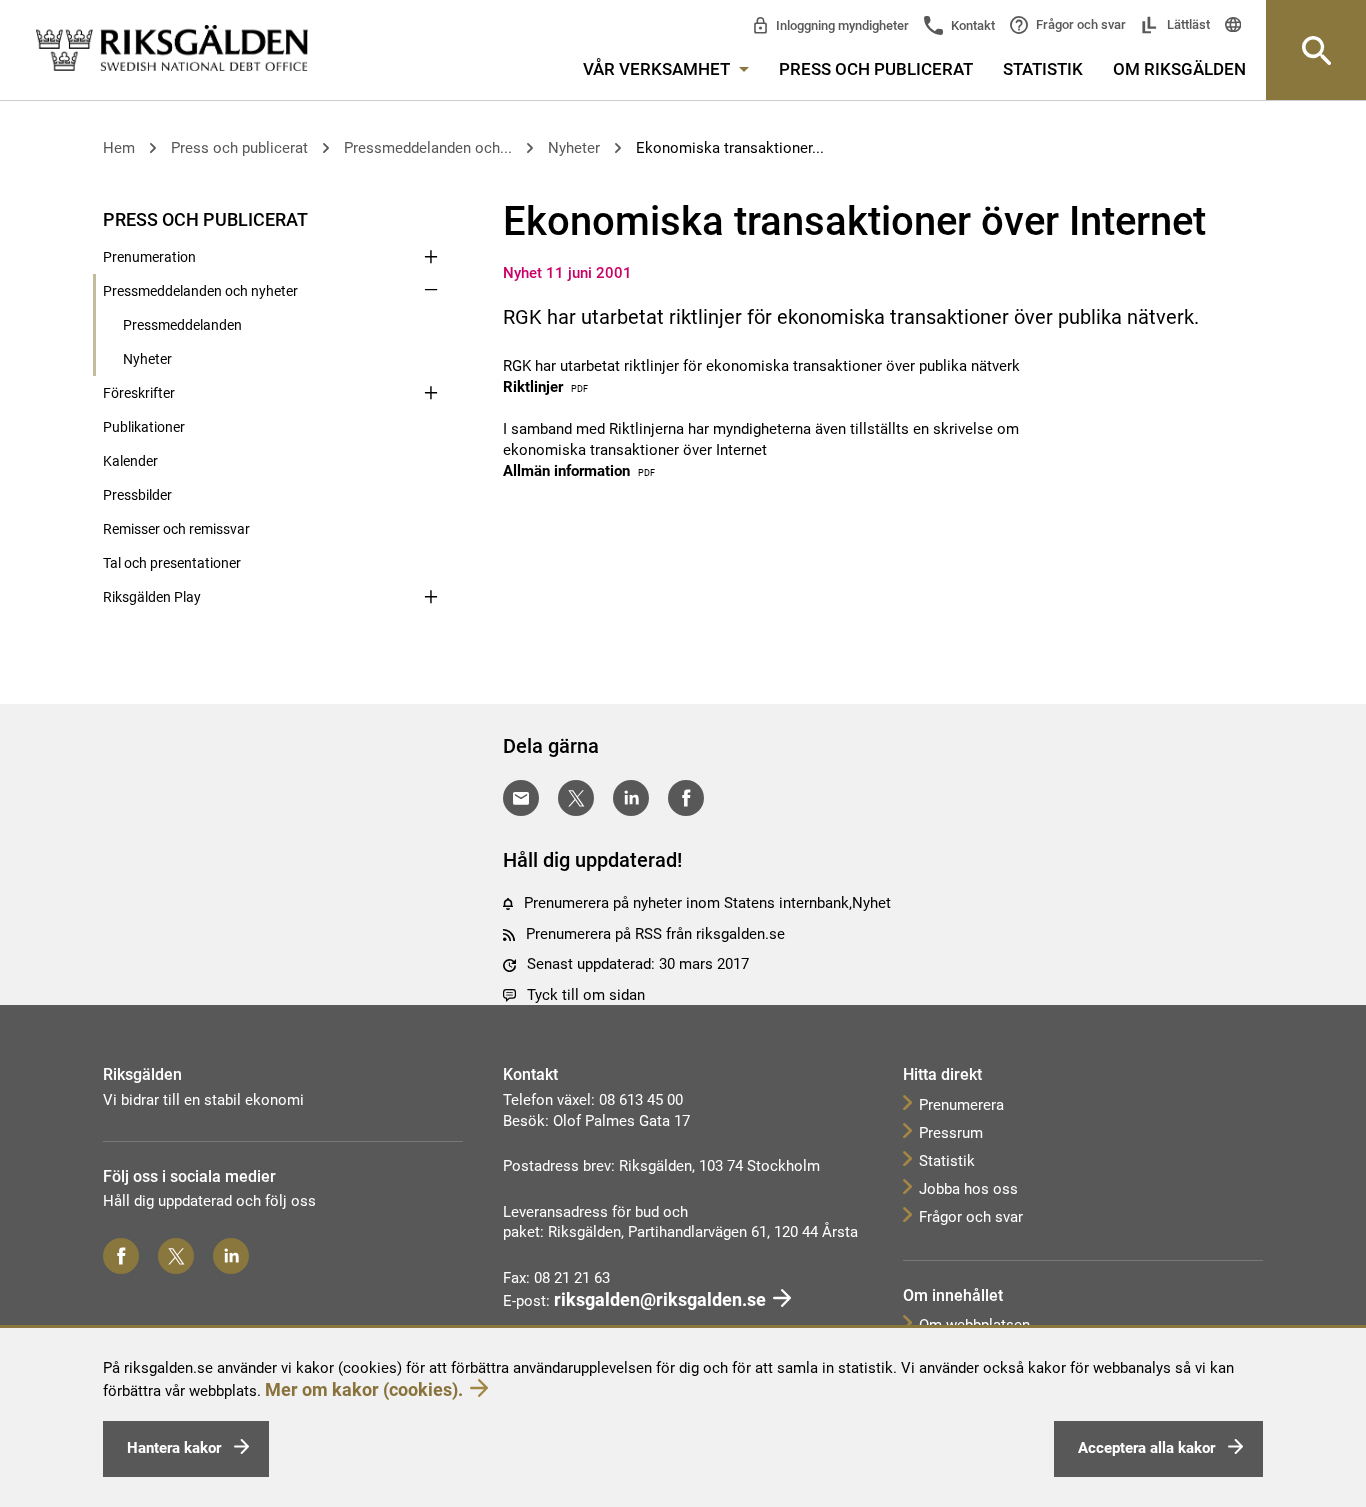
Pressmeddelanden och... (428, 148)
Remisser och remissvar (176, 529)
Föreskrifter (139, 393)
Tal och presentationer (172, 563)
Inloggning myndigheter (841, 25)
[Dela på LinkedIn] (631, 798)
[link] (172, 49)
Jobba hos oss (968, 1189)
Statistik (1043, 69)
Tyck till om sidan (586, 995)
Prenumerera (961, 1105)
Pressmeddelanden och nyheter (200, 291)
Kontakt (971, 25)
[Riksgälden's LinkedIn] (231, 1256)
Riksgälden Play (152, 597)
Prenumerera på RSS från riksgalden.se (655, 934)
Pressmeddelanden (182, 325)
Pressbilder (137, 495)
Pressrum (951, 1133)
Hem (119, 148)
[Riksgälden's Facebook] (121, 1256)
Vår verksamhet (658, 69)
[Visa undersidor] (431, 218)
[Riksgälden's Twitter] (176, 1256)
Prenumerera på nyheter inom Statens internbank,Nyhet (707, 903)
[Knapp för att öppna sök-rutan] (1316, 50)
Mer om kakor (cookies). (364, 1389)
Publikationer (144, 427)
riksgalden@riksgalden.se (660, 1299)
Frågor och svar (1079, 24)
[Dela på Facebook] (686, 798)
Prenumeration (149, 257)
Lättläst (1187, 24)
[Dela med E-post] (521, 798)
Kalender (130, 461)
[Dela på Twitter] (576, 798)
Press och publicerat (876, 69)
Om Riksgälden (1179, 69)
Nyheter (574, 148)
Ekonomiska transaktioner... (730, 148)
